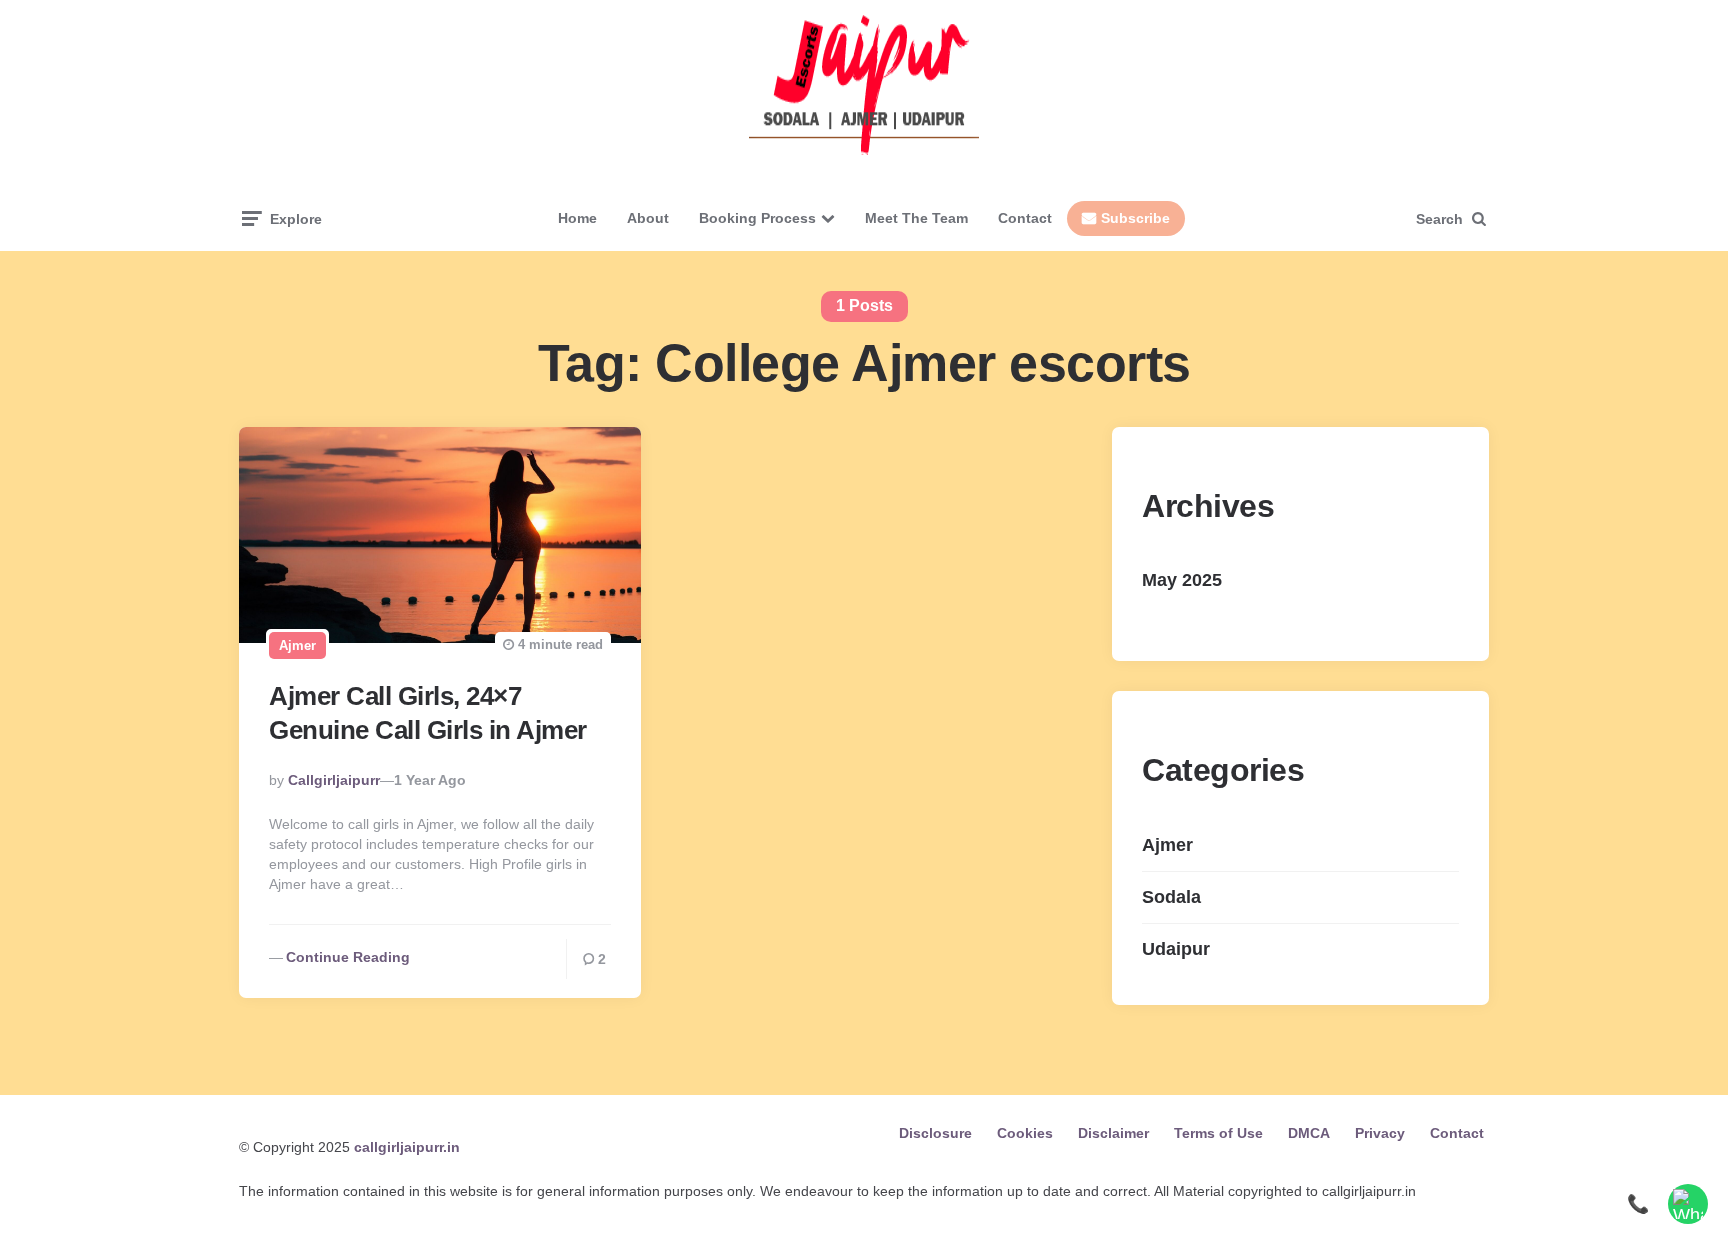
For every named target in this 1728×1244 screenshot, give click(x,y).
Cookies (1025, 1133)
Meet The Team (916, 218)
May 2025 (1182, 580)
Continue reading (348, 957)
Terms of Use (1218, 1133)
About (648, 218)
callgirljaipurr (334, 780)
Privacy (1380, 1133)
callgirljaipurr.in (407, 1147)
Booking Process (757, 218)
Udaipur (1176, 949)
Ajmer (297, 645)
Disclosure (935, 1133)
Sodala (1171, 897)
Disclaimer (1113, 1133)
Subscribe (1135, 218)
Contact (1025, 218)
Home (577, 218)
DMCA (1309, 1133)
